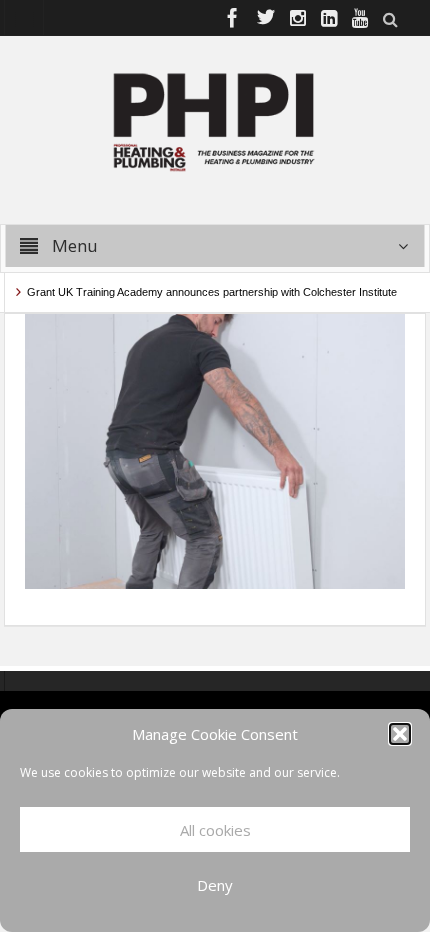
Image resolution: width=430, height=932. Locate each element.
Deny (215, 885)
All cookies (215, 830)
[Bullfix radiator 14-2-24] (214, 450)
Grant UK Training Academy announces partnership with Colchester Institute (207, 292)
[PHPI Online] (215, 120)
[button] (400, 734)
